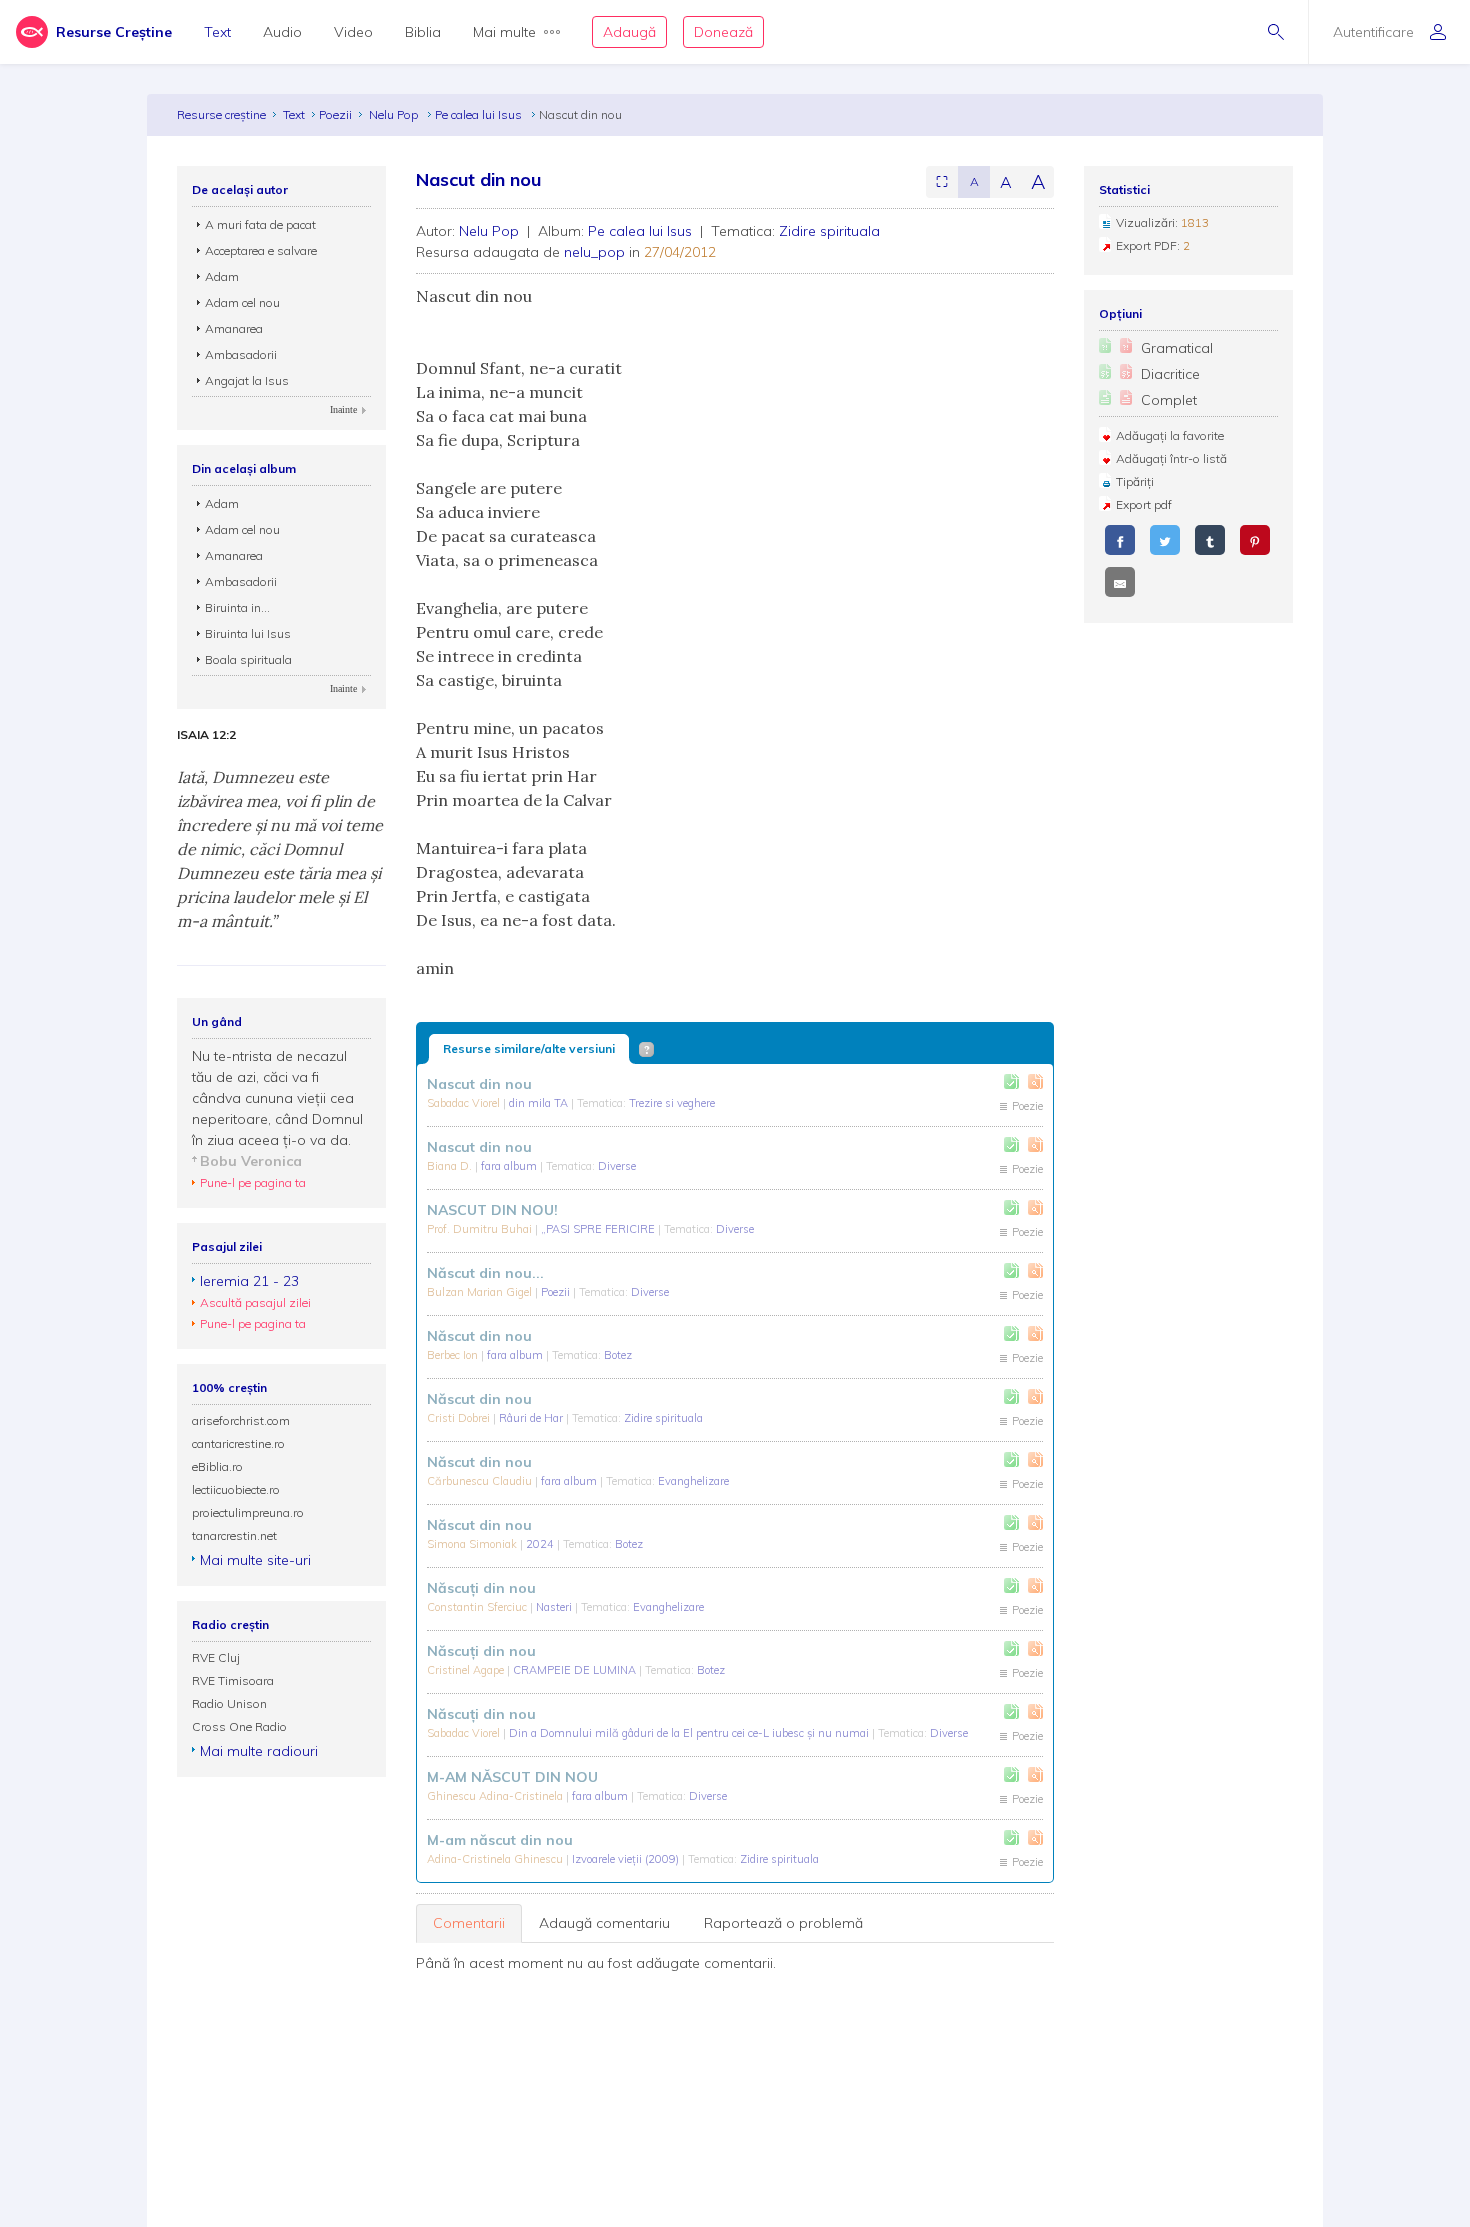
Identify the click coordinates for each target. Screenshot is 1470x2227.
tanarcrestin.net (234, 1535)
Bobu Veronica (251, 1161)
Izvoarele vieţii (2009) (627, 1859)
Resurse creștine (221, 114)
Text (217, 32)
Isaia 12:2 (206, 735)
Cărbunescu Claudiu (481, 1481)
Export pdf (1144, 504)
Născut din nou (479, 1336)
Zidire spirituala (829, 231)
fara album (510, 1166)
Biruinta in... (237, 607)
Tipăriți (1135, 481)
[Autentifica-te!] (1011, 1081)
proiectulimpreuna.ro (248, 1512)
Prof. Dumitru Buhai (481, 1229)
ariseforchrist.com (241, 1420)
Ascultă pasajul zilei (255, 1302)
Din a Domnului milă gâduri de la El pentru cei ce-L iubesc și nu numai (690, 1733)
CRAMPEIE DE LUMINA (576, 1670)
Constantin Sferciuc (478, 1607)
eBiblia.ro (217, 1466)
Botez (618, 1355)
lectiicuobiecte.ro (236, 1489)
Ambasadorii (241, 354)
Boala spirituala (248, 659)
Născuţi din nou (481, 1588)
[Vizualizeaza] (1035, 1081)
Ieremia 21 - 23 (249, 1281)
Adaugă (629, 32)
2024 (541, 1544)
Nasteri (555, 1607)
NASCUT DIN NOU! (492, 1210)
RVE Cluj (216, 1657)
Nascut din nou (479, 1084)
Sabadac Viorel (465, 1103)
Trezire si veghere (672, 1103)
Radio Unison (229, 1703)
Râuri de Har (532, 1418)
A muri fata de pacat (260, 224)
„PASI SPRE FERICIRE (599, 1229)
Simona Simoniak (473, 1544)
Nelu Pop (395, 114)
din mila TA (540, 1103)
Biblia (423, 32)
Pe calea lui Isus (480, 114)
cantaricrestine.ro (238, 1443)
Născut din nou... (485, 1273)
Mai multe (504, 32)
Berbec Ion (454, 1355)
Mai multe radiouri (259, 1751)
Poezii (335, 114)
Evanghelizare (693, 1481)
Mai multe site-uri (255, 1560)
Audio (282, 32)
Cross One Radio (239, 1726)
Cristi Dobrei (460, 1418)
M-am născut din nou (500, 1840)
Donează (723, 32)
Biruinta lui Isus (248, 633)
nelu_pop (594, 252)
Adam (222, 276)
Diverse (617, 1166)
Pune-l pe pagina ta (253, 1182)
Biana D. (451, 1166)
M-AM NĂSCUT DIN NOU (512, 1777)
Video (353, 32)
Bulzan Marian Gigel (481, 1292)
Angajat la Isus (247, 380)
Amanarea (234, 328)
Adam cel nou (242, 302)
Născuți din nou (481, 1651)
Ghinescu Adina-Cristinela (496, 1796)
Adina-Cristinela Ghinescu (496, 1859)
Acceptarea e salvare (261, 250)
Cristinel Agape (467, 1670)
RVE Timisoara (233, 1680)
